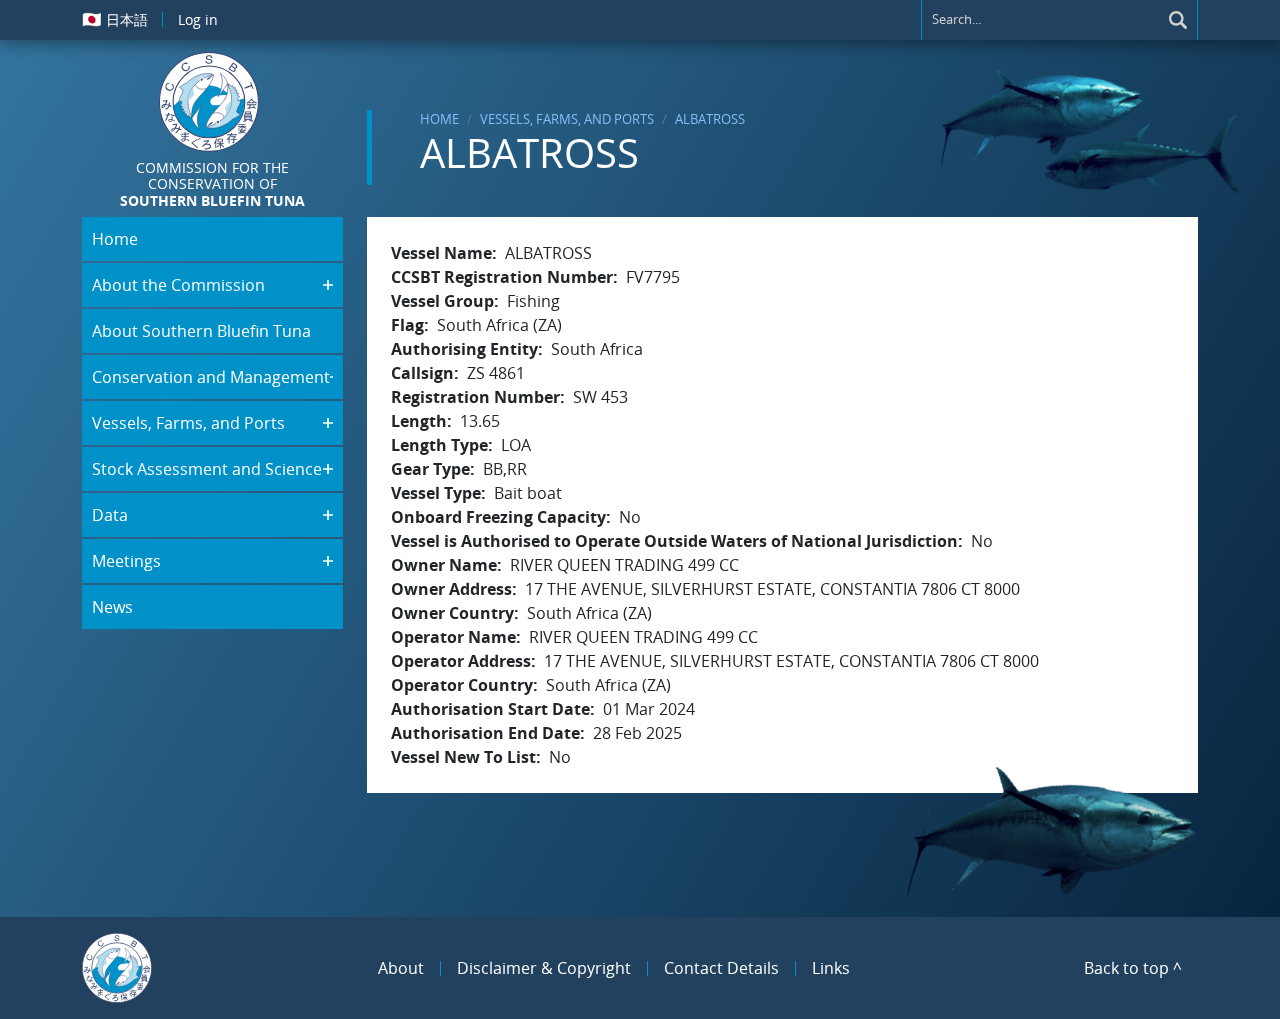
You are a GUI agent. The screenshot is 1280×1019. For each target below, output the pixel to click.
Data (110, 515)
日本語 (115, 19)
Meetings (126, 561)
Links (831, 968)
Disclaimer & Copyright (544, 968)
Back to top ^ (1133, 968)
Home (439, 119)
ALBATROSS (710, 119)
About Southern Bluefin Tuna (201, 331)
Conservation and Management (211, 377)
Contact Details (721, 968)
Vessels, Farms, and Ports (567, 119)
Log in (198, 19)
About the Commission (178, 285)
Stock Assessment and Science (207, 469)
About (401, 968)
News (112, 607)
